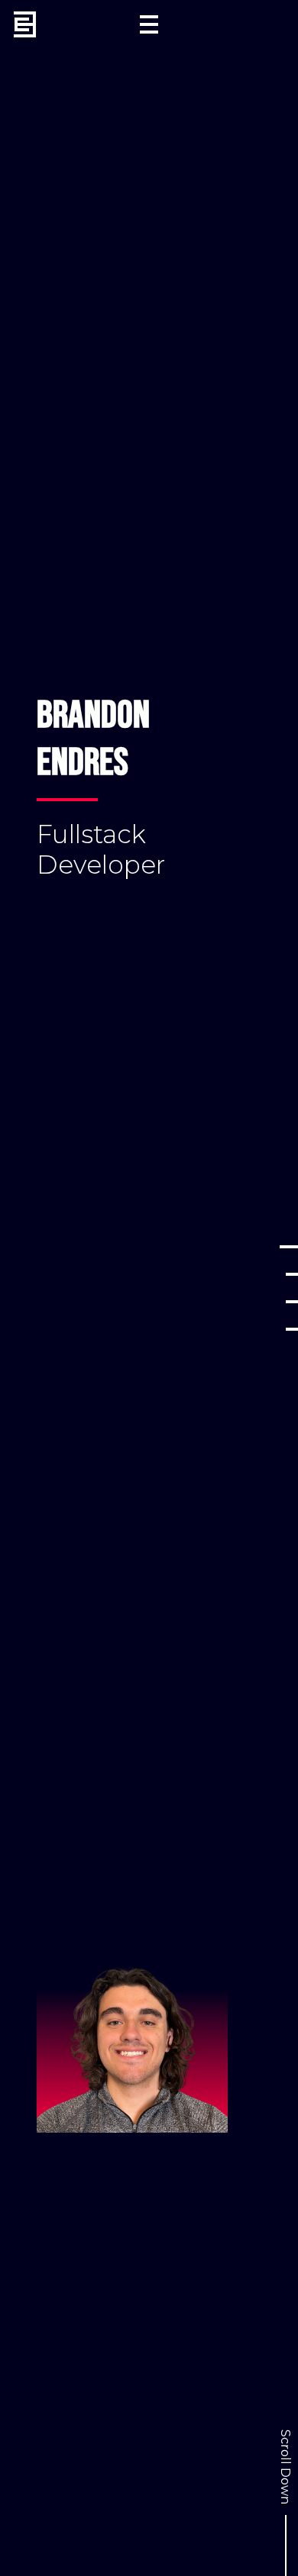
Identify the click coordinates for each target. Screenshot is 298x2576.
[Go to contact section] (292, 1329)
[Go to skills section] (292, 1302)
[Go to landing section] (289, 1247)
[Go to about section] (292, 1274)
